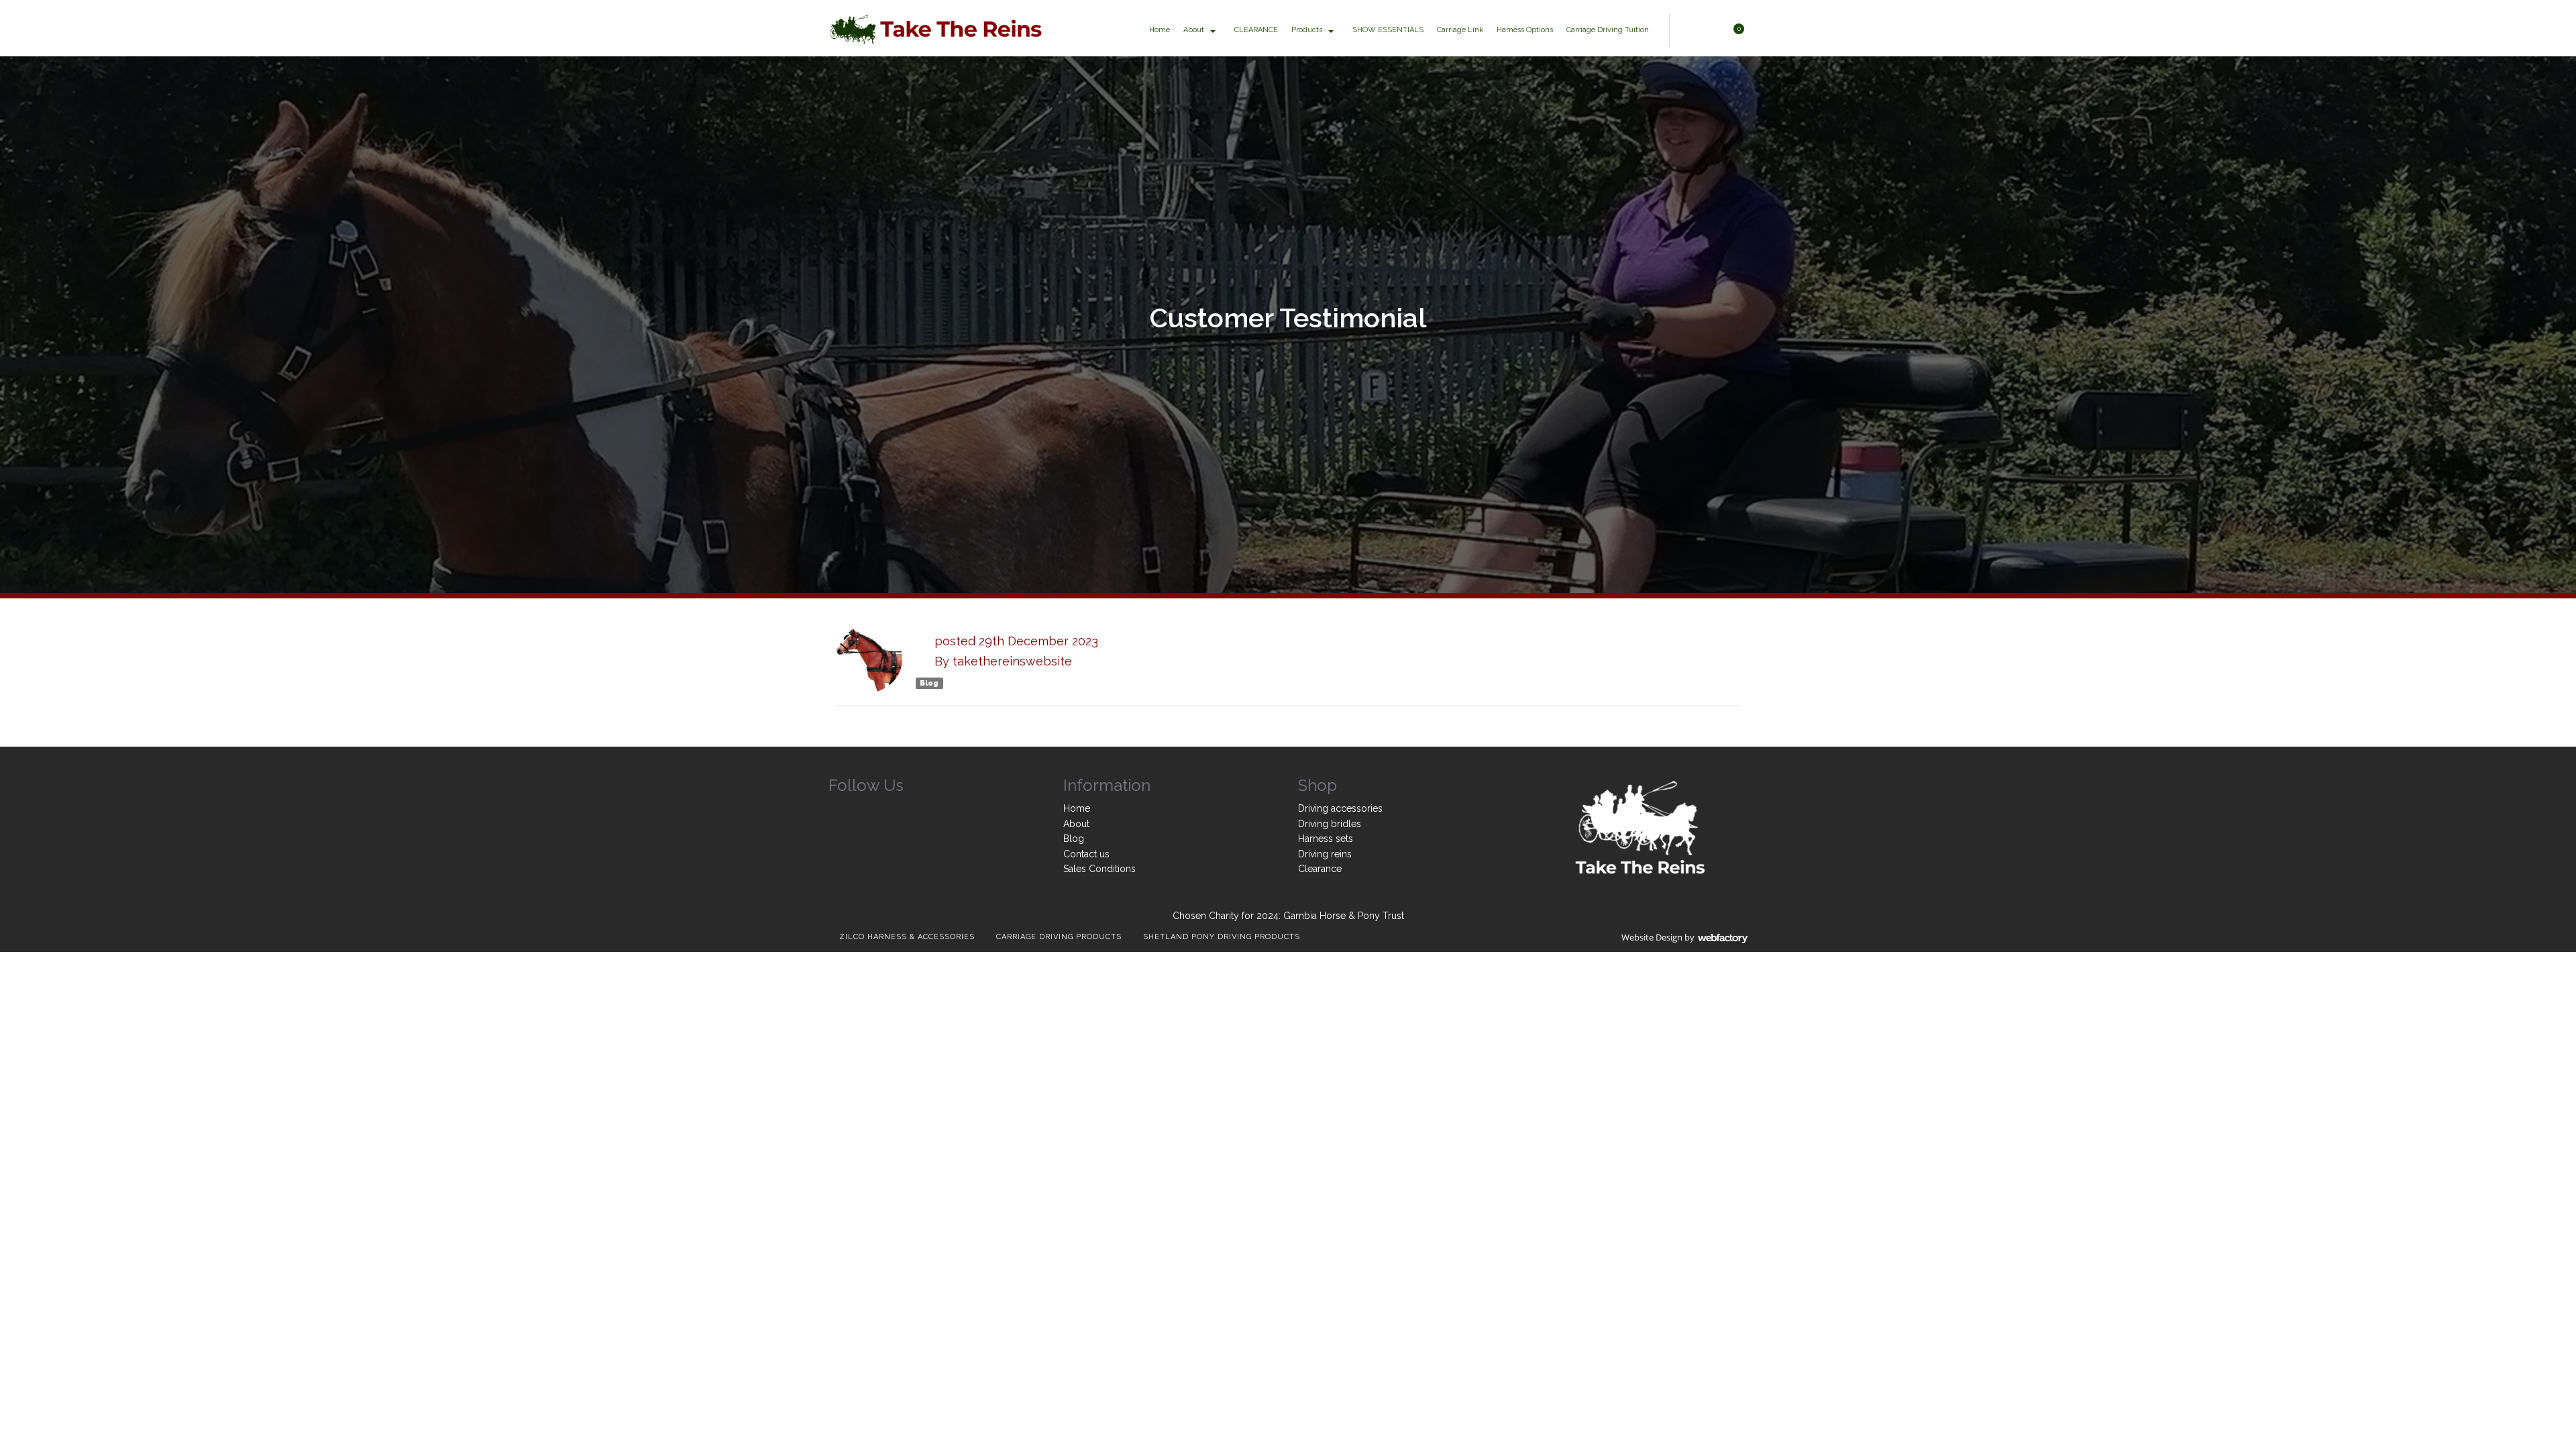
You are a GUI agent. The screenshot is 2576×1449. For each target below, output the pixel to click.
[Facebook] (839, 811)
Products (1307, 30)
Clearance (1320, 869)
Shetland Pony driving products (1222, 937)
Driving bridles (1330, 824)
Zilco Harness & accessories (907, 937)
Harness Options (1525, 30)
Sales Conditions (1099, 869)
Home (1160, 30)
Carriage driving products (1059, 937)
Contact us (1086, 854)
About (1194, 30)
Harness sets (1326, 839)
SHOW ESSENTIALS (1388, 30)
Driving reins (1325, 854)
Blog (929, 683)
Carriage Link (1460, 30)
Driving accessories (1340, 808)
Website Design (1652, 937)
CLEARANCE (1256, 30)
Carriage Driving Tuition (1608, 30)
